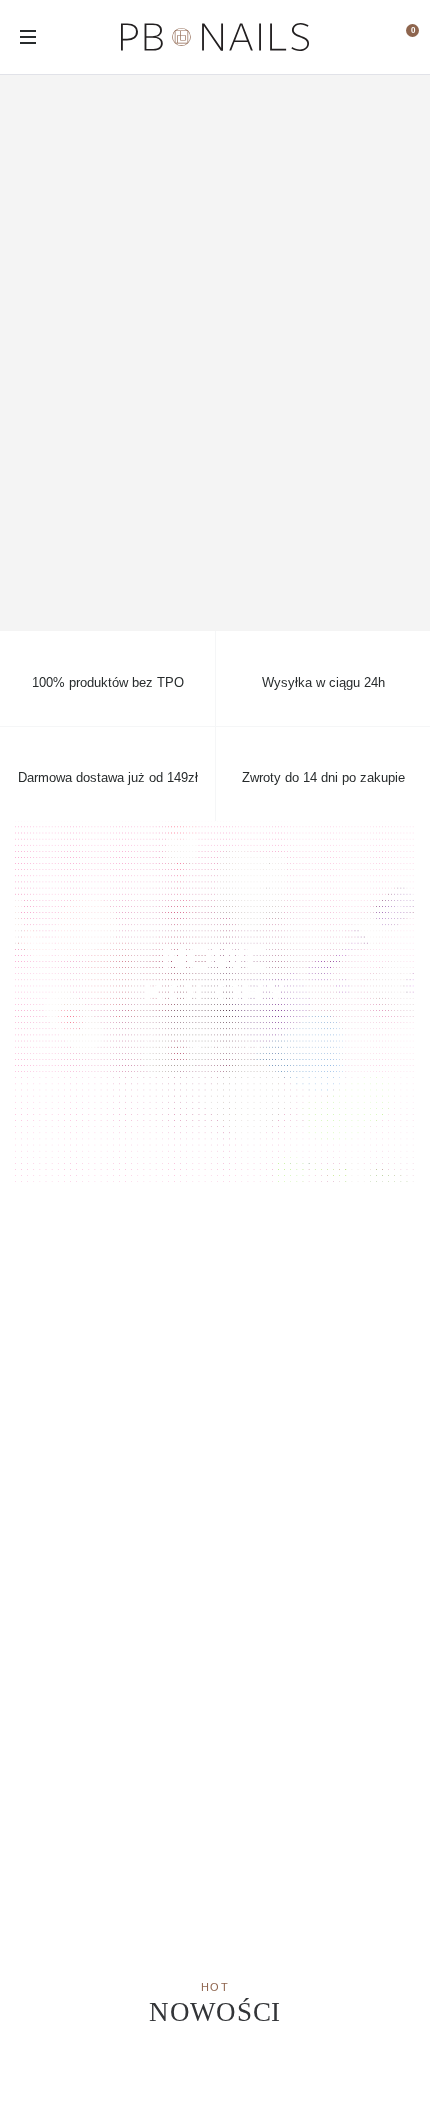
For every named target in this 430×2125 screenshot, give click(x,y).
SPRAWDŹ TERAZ (215, 353)
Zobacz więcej (215, 1046)
